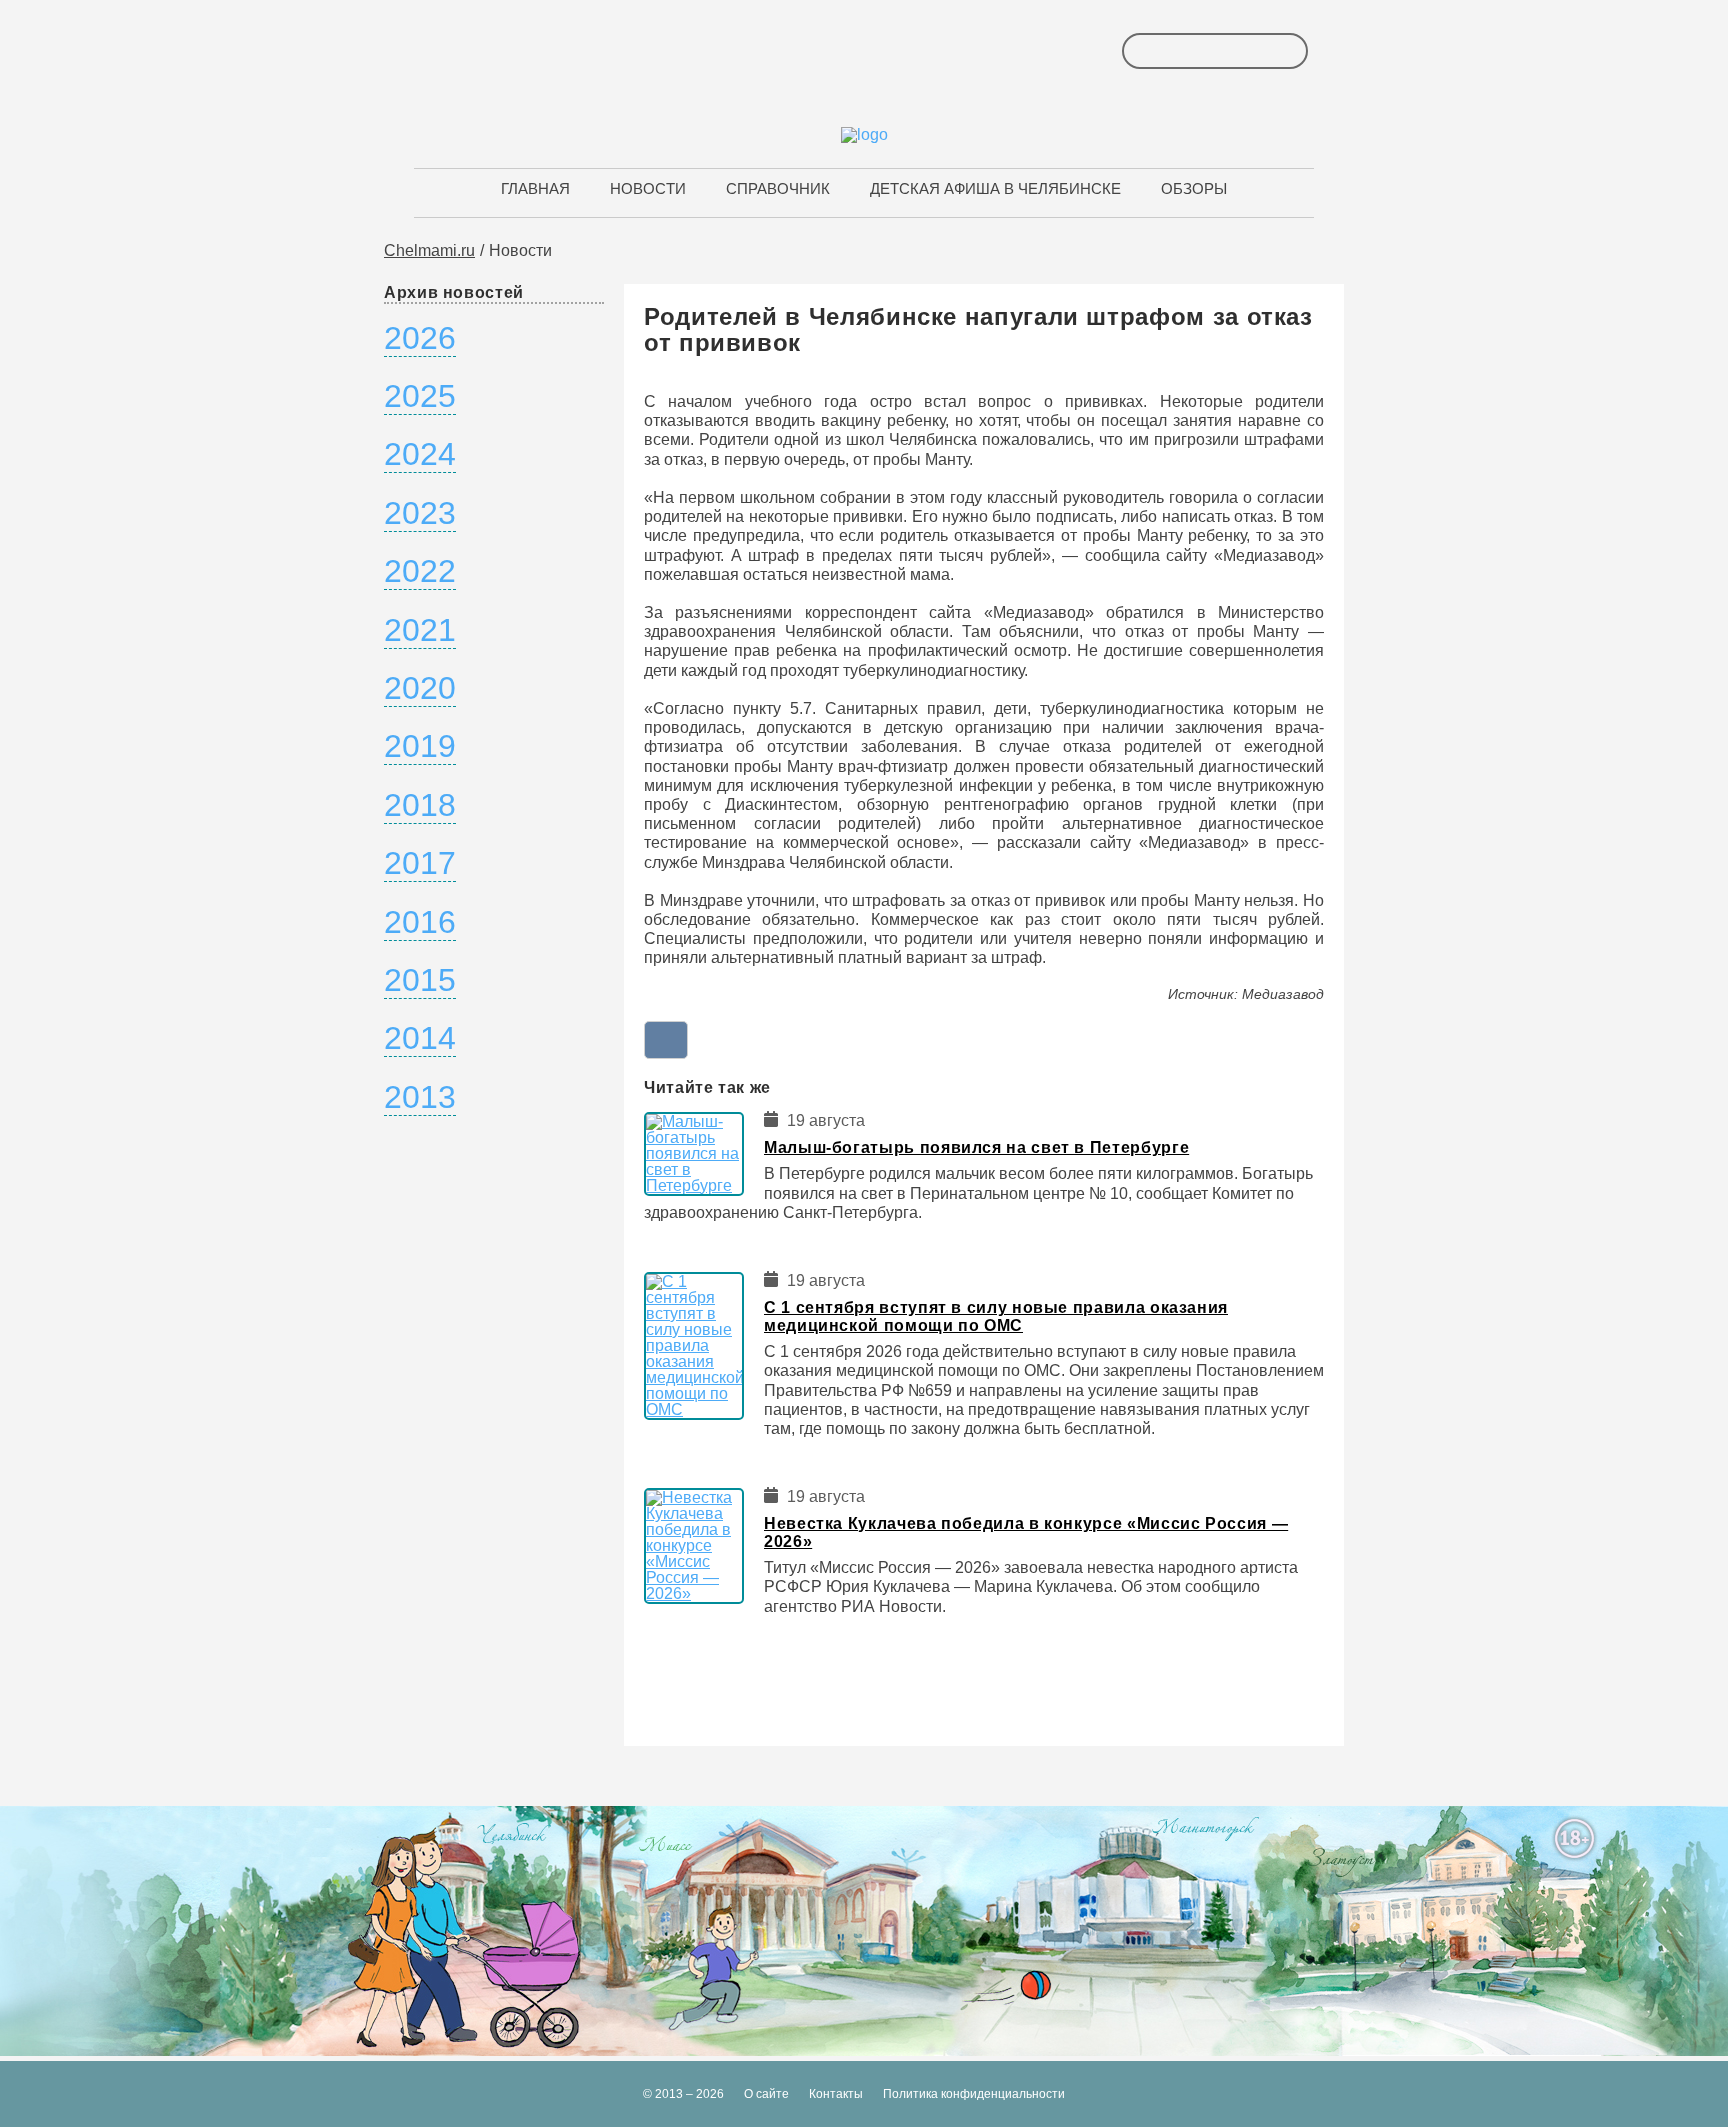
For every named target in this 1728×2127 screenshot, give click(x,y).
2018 (420, 805)
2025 (420, 396)
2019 (420, 746)
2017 (420, 863)
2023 (420, 513)
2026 (420, 338)
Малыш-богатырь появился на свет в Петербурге (976, 1147)
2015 (420, 980)
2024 (420, 454)
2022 (420, 571)
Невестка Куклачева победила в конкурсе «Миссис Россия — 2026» (1026, 1532)
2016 (420, 922)
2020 (420, 688)
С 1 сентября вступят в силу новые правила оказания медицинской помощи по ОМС (996, 1316)
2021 (420, 630)
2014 (420, 1038)
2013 (420, 1097)
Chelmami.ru (429, 250)
